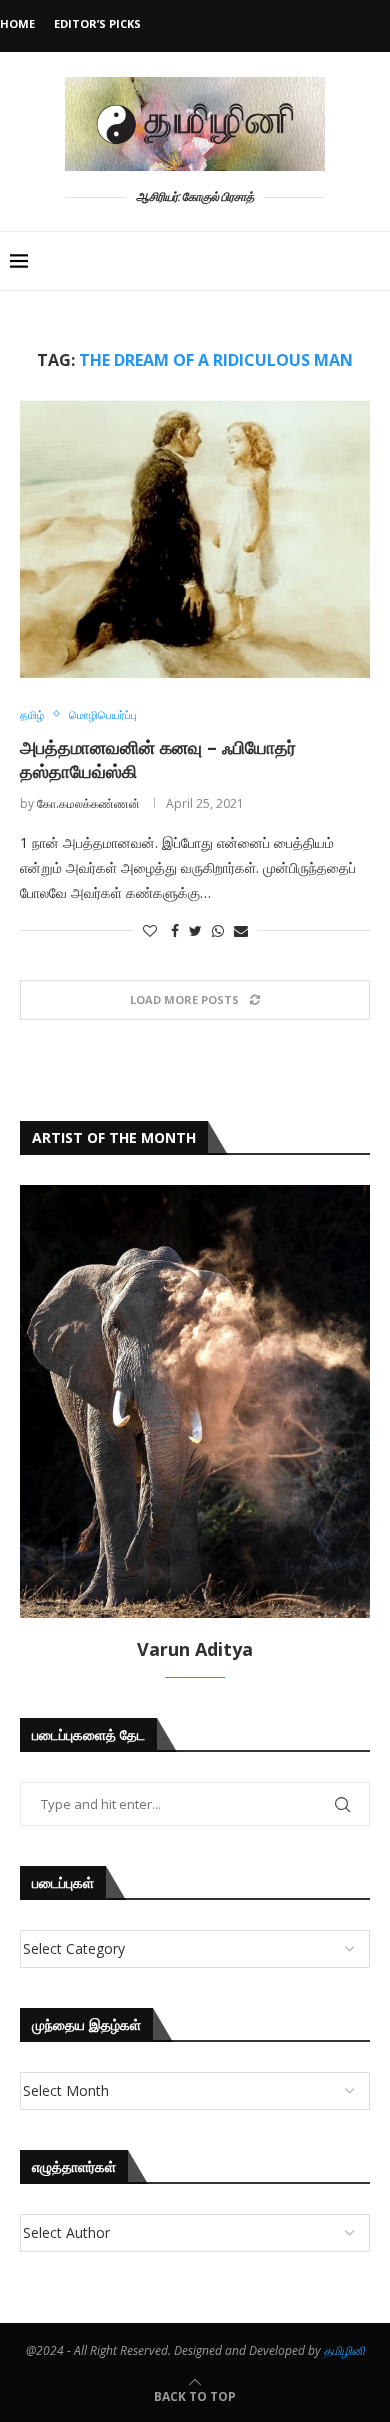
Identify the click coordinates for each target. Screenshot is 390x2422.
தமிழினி (344, 2350)
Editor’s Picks (97, 23)
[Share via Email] (241, 930)
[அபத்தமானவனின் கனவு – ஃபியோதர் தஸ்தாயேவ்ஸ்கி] (195, 539)
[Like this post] (150, 930)
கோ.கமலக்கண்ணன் (88, 803)
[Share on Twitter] (195, 930)
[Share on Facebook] (175, 930)
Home (17, 23)
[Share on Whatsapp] (218, 930)
